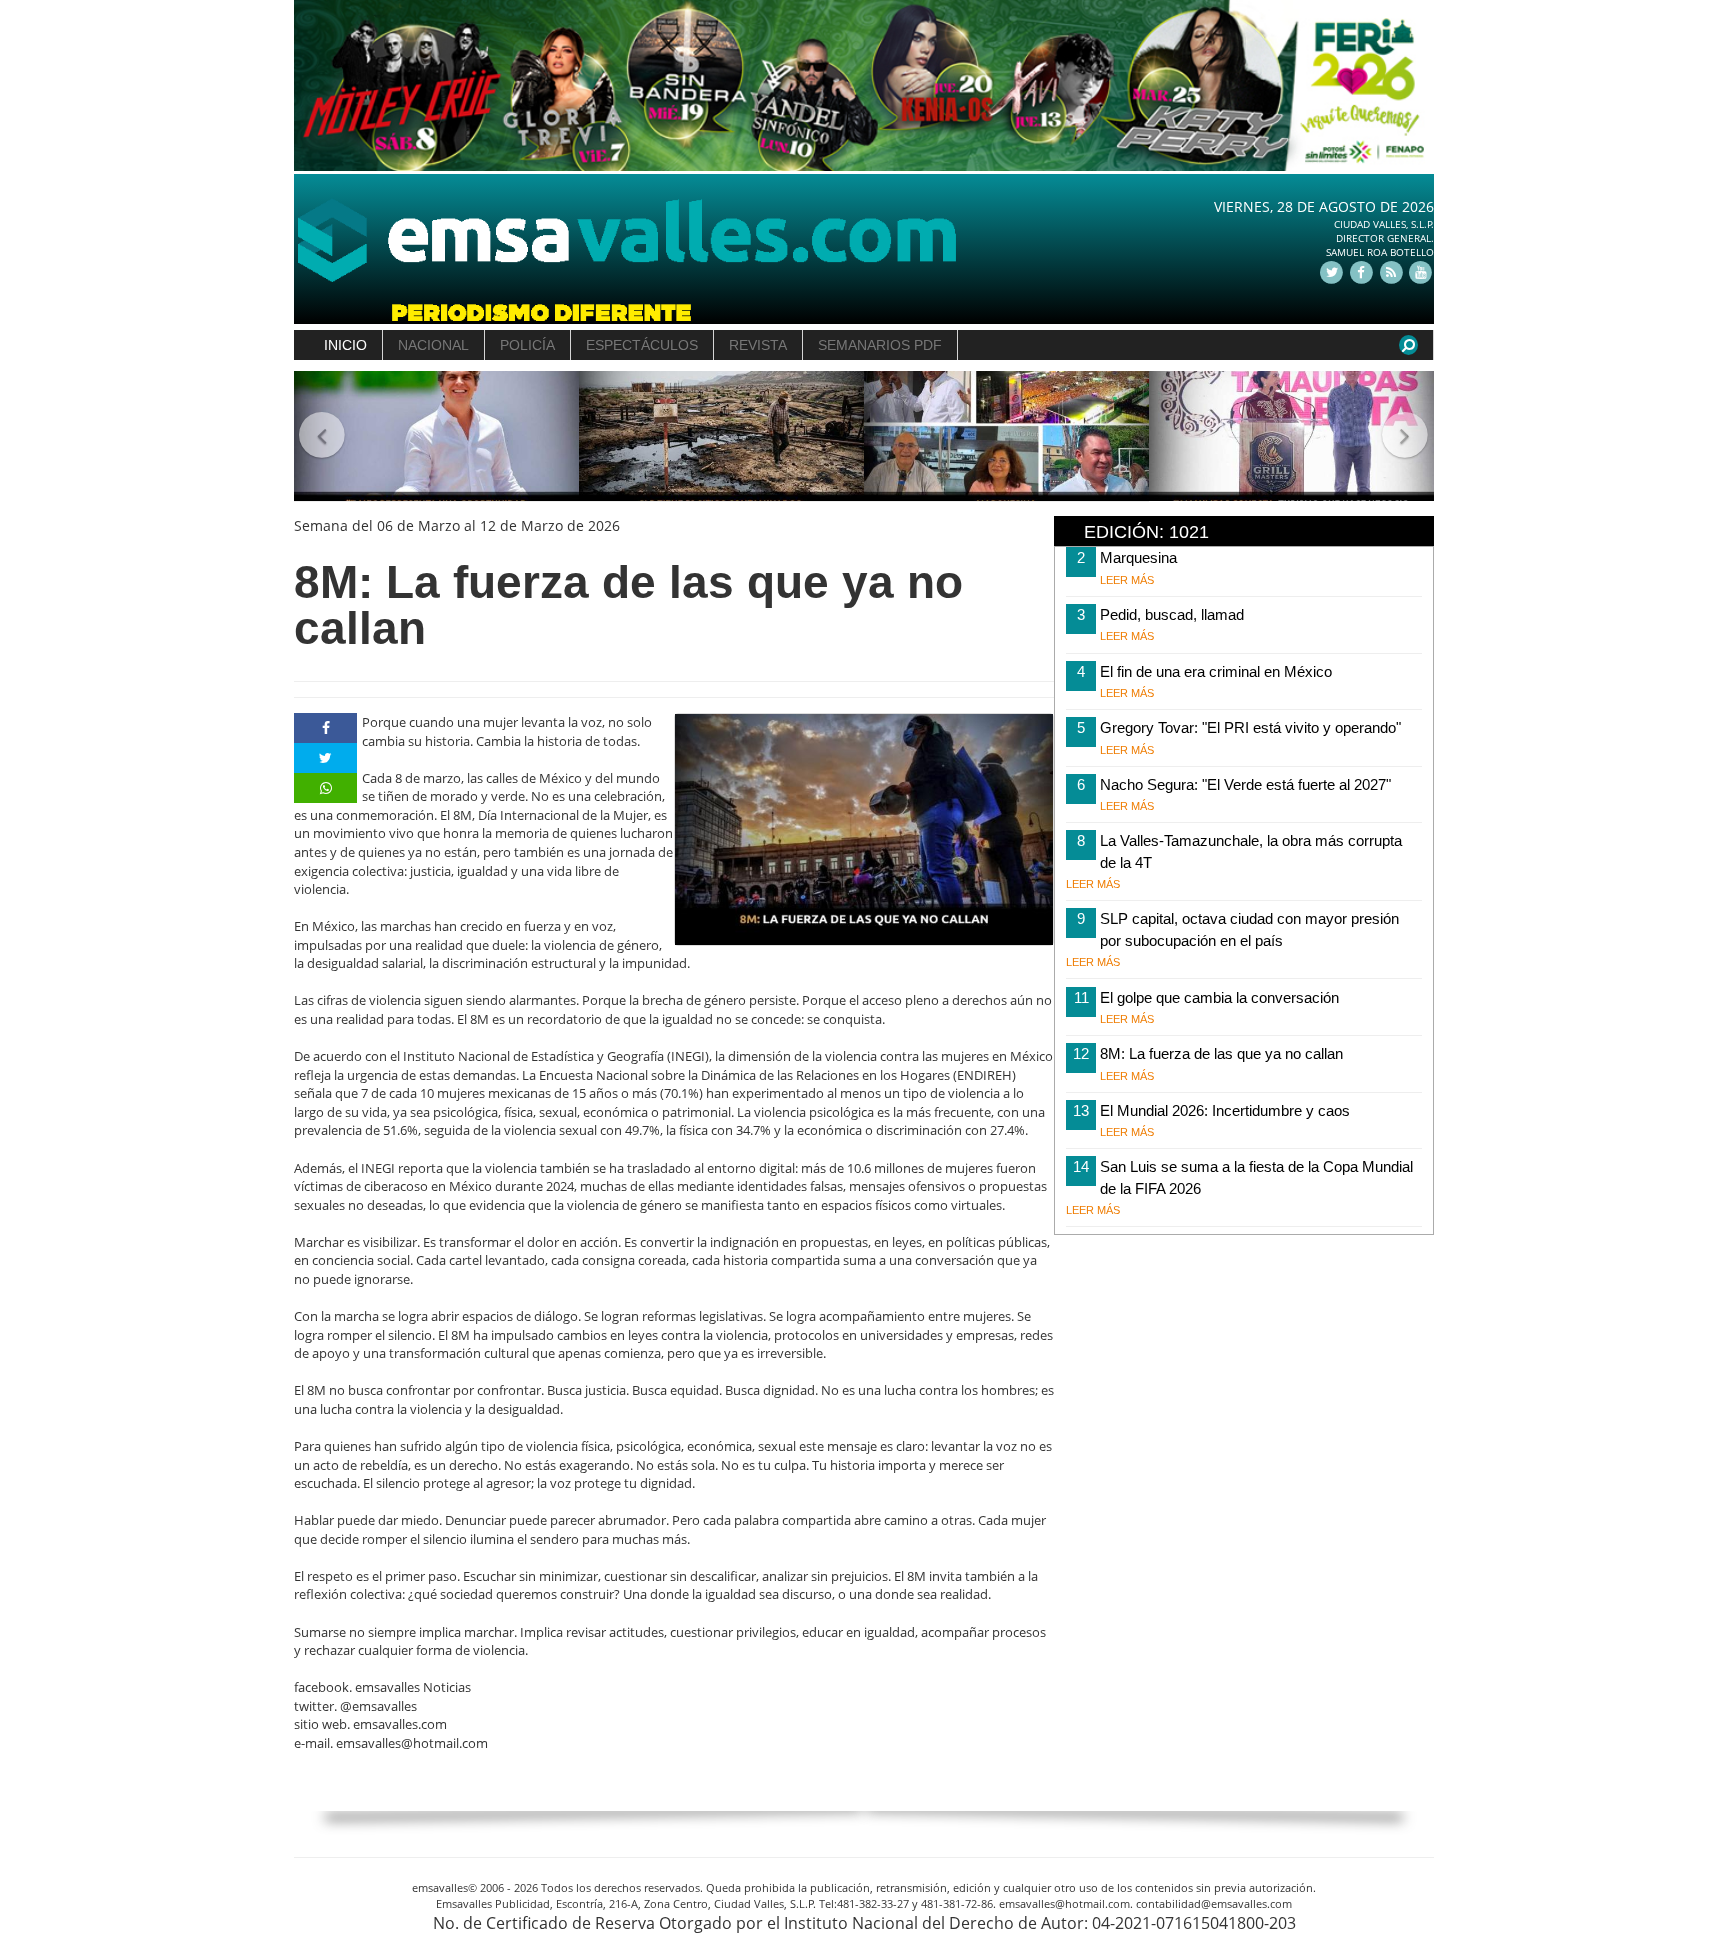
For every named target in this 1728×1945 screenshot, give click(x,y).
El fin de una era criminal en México (1216, 671)
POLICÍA (527, 345)
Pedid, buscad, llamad (1172, 614)
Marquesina (1138, 557)
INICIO (345, 345)
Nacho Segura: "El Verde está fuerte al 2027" (1245, 784)
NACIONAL (433, 345)
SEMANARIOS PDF (880, 345)
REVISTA (758, 345)
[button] (322, 436)
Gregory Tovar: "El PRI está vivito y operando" (1250, 727)
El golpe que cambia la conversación (1219, 997)
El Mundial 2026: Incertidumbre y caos (1225, 1110)
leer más (1127, 580)
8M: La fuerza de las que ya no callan (1221, 1053)
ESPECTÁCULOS (642, 345)
